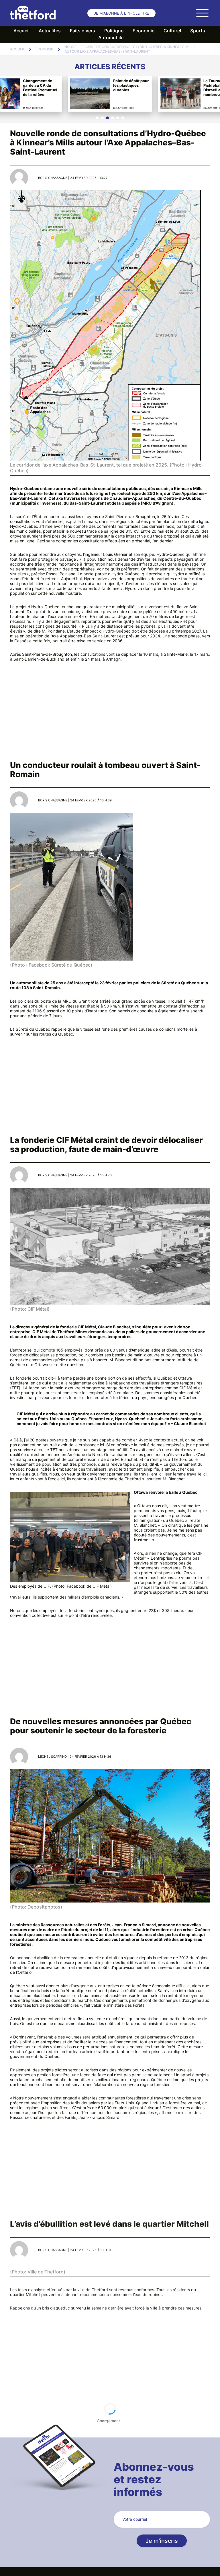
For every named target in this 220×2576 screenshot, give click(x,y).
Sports (198, 31)
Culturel (172, 31)
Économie (144, 31)
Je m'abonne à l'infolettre (121, 13)
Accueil (21, 31)
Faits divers (82, 31)
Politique (114, 31)
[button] (97, 118)
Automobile (111, 37)
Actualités (50, 31)
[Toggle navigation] (202, 13)
